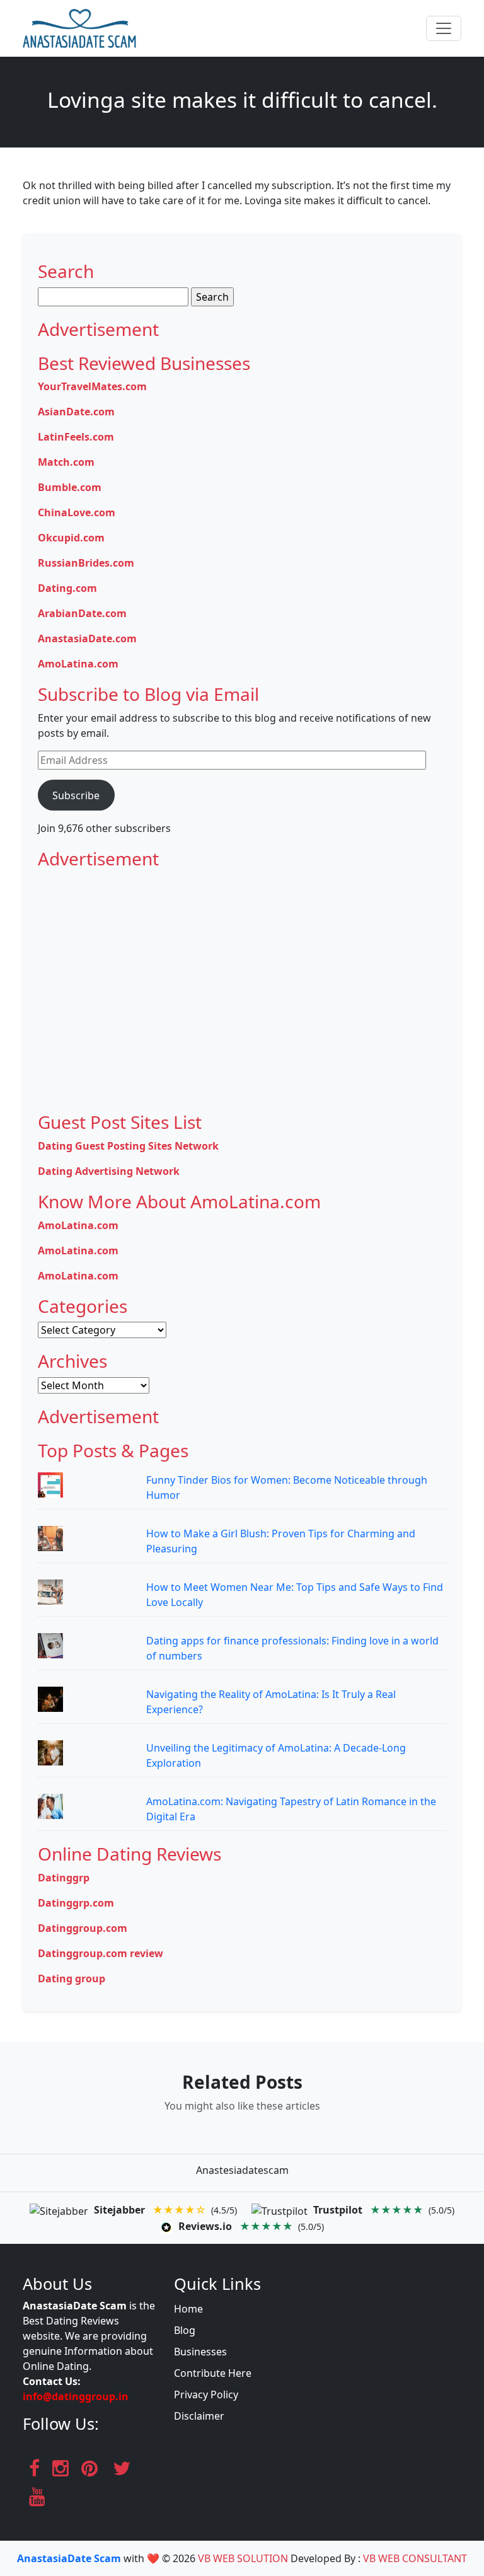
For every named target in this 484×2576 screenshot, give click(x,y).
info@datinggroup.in (76, 2396)
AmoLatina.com (78, 664)
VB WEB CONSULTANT (415, 2558)
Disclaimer (199, 2416)
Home (188, 2309)
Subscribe (76, 795)
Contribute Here (213, 2373)
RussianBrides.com (86, 563)
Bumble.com (70, 487)
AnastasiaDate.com (87, 638)
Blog (185, 2330)
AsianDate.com (76, 412)
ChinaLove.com (77, 512)
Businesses (200, 2352)
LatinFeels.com (76, 437)
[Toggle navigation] (444, 28)
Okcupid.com (71, 538)
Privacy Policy (206, 2394)
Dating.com (67, 588)
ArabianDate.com (82, 613)
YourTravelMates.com (92, 386)
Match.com (66, 462)
